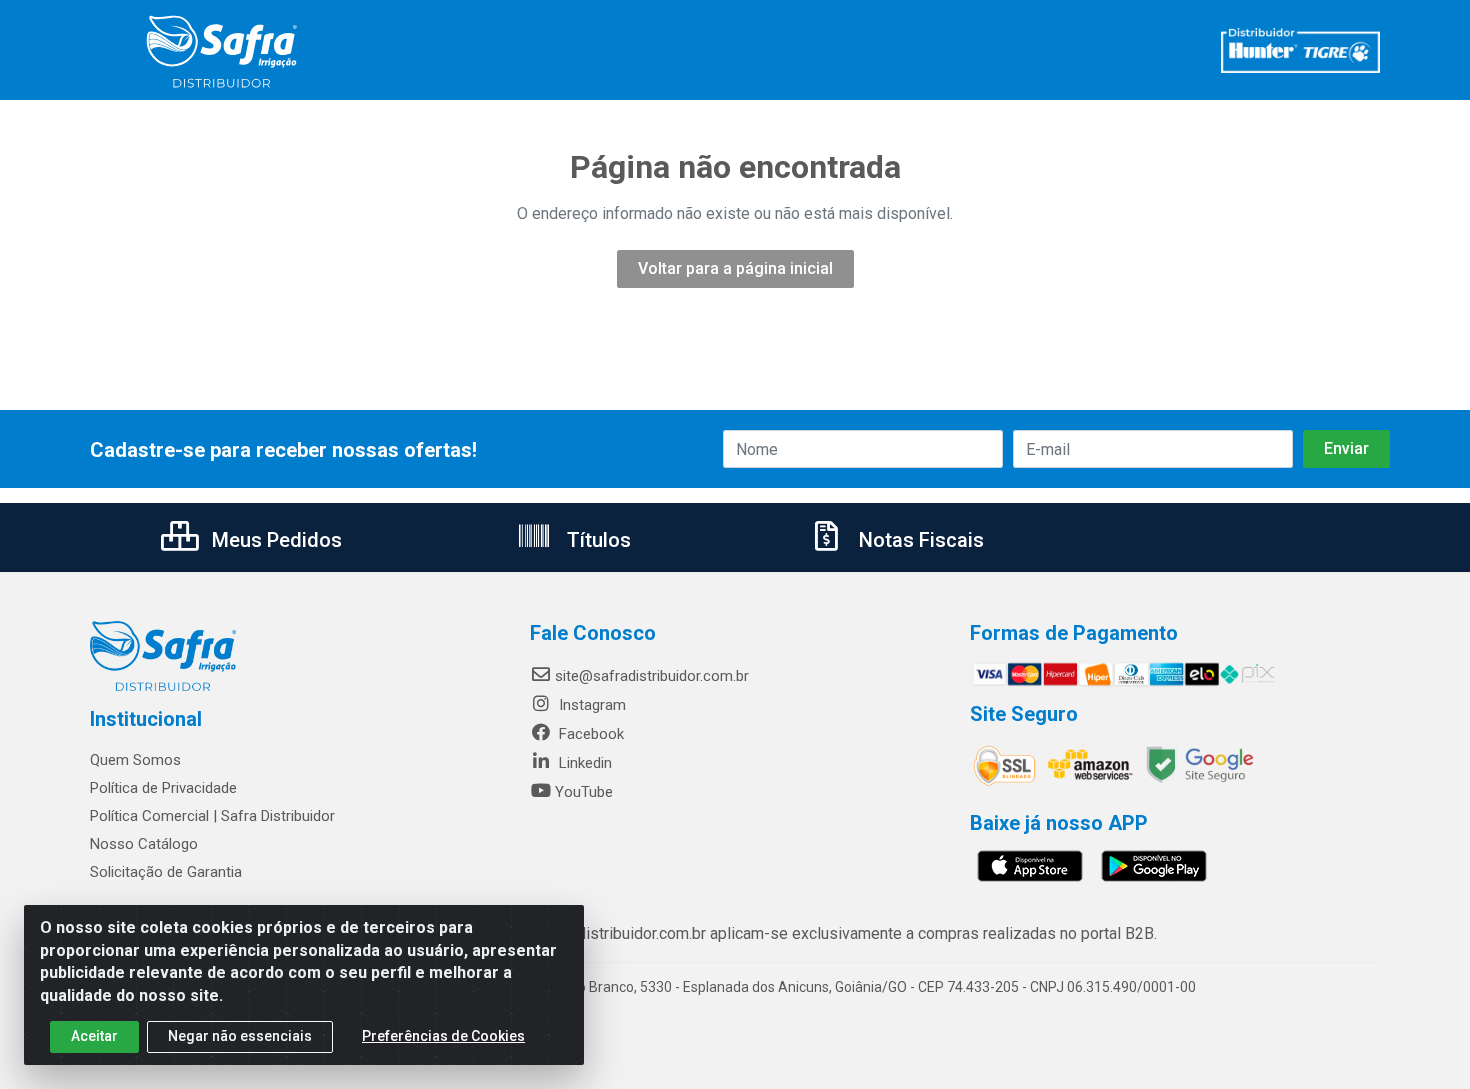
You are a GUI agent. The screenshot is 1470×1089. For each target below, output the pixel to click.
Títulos (596, 540)
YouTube (584, 792)
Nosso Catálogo (144, 844)
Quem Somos (135, 760)
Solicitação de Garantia (166, 872)
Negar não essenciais (240, 1036)
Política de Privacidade (163, 788)
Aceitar (94, 1036)
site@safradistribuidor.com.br (652, 676)
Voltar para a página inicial (735, 268)
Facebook (589, 734)
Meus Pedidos (274, 540)
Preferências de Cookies (443, 1036)
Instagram (590, 705)
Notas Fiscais (919, 540)
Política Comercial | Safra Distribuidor (212, 816)
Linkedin (583, 763)
